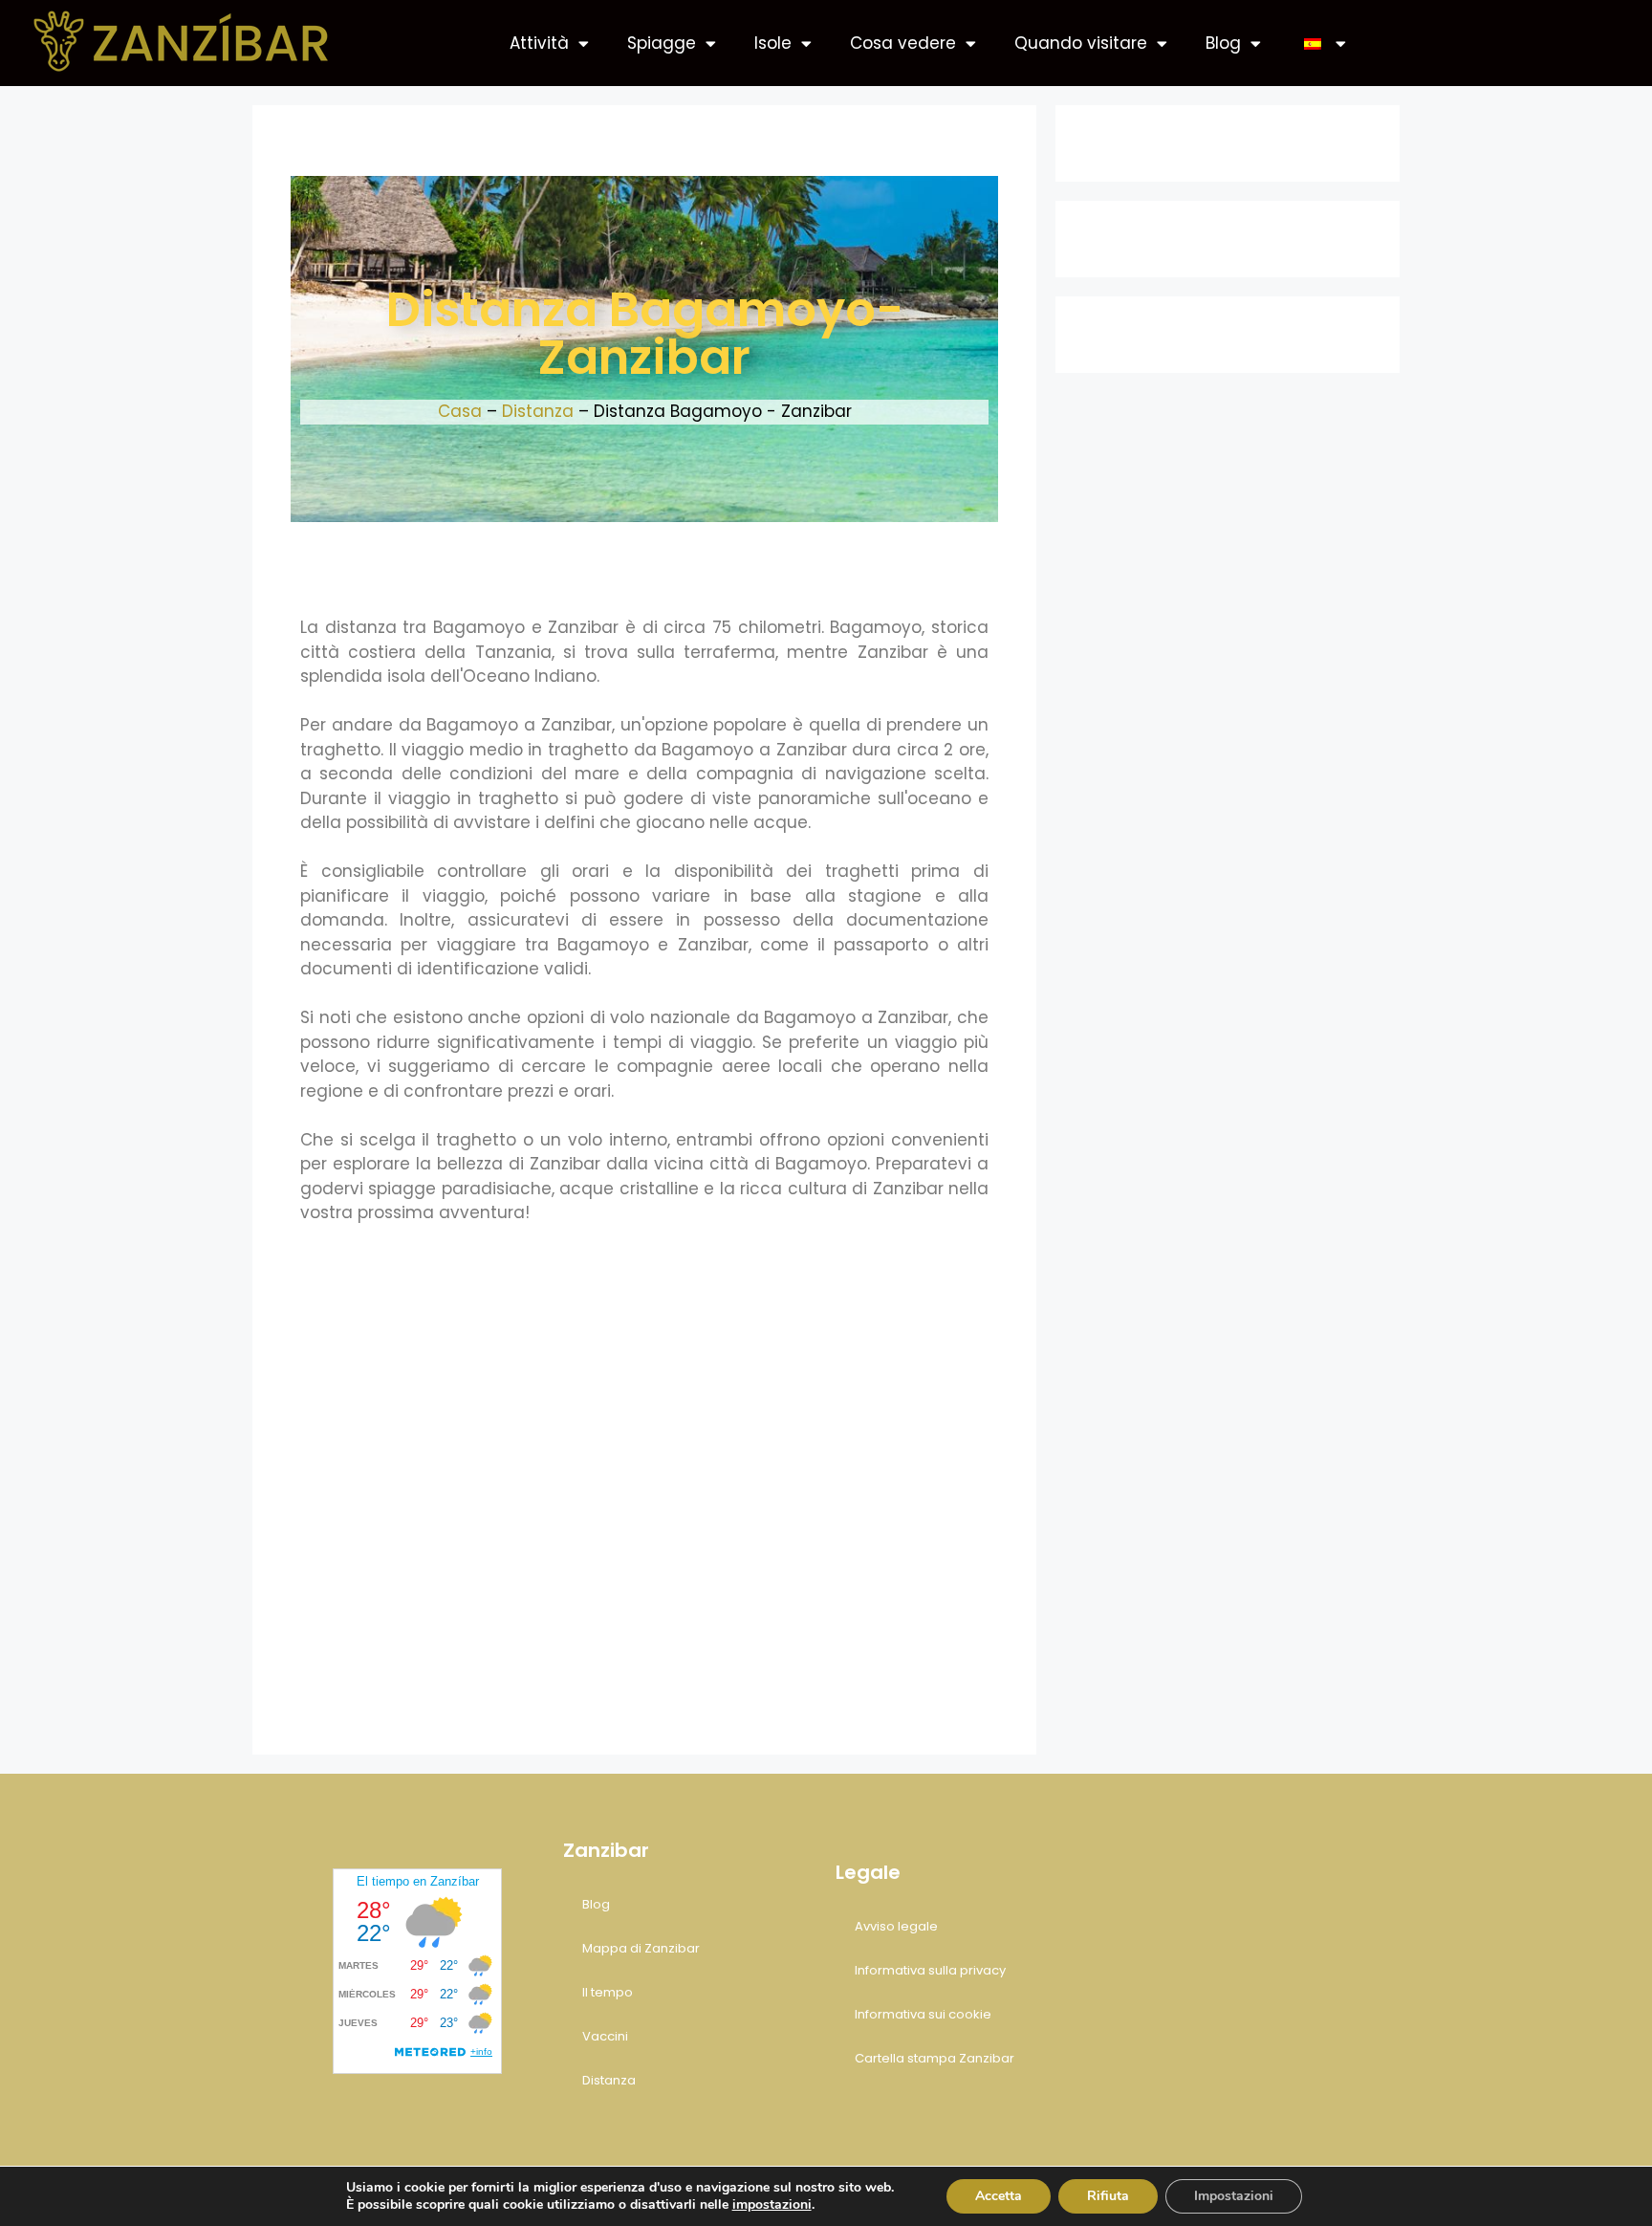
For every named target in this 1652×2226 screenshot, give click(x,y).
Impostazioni (1234, 2196)
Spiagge (662, 43)
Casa (460, 411)
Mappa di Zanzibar (641, 1948)
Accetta (999, 2196)
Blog (1223, 43)
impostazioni (772, 2205)
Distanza (538, 411)
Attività (539, 43)
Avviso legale (896, 1926)
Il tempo (608, 1992)
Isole (773, 43)
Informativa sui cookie (923, 2014)
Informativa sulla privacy (930, 1970)
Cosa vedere (903, 43)
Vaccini (605, 2036)
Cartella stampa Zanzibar (935, 2058)
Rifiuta (1108, 2196)
